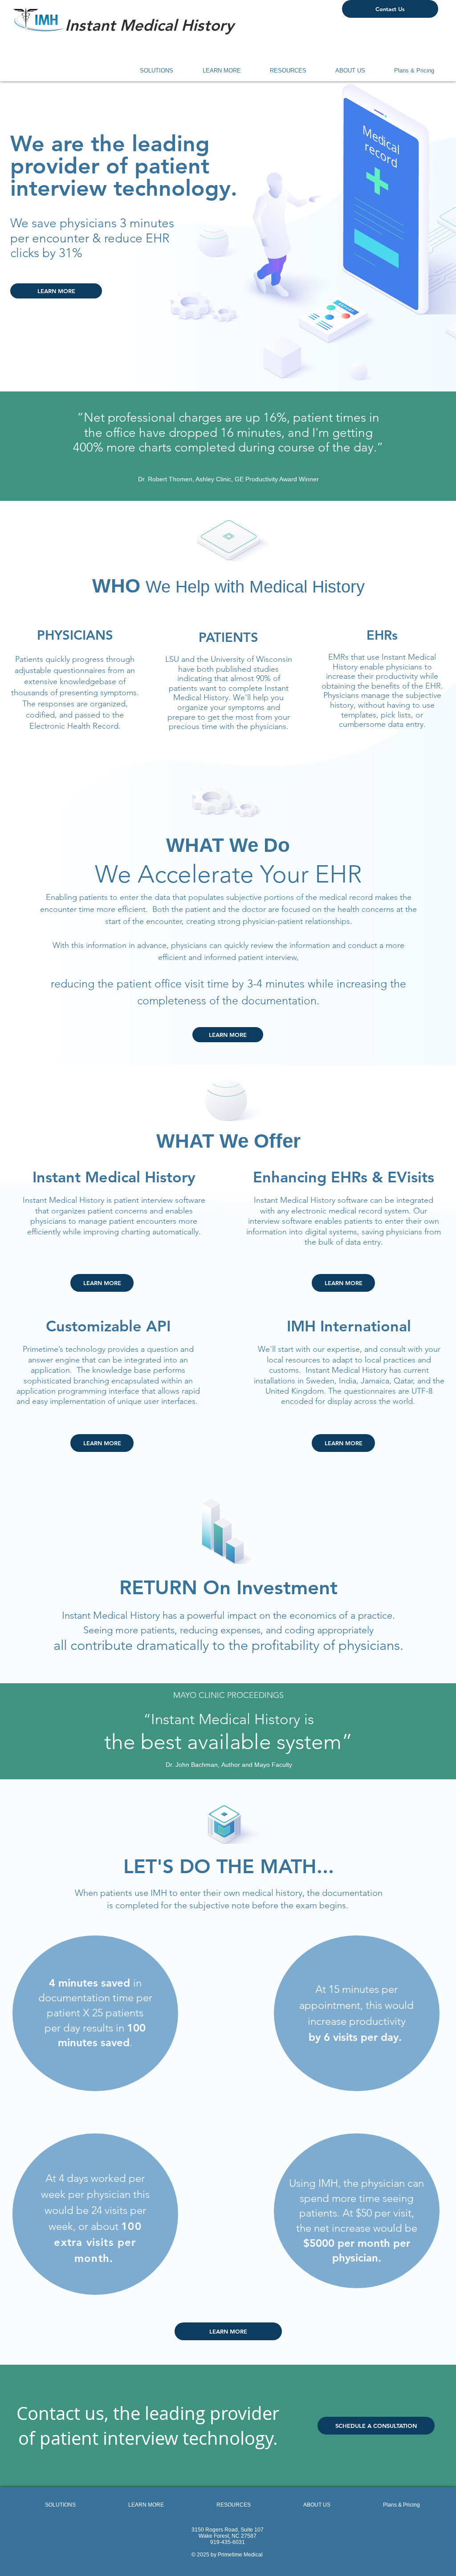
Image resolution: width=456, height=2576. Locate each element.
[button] (151, 71)
